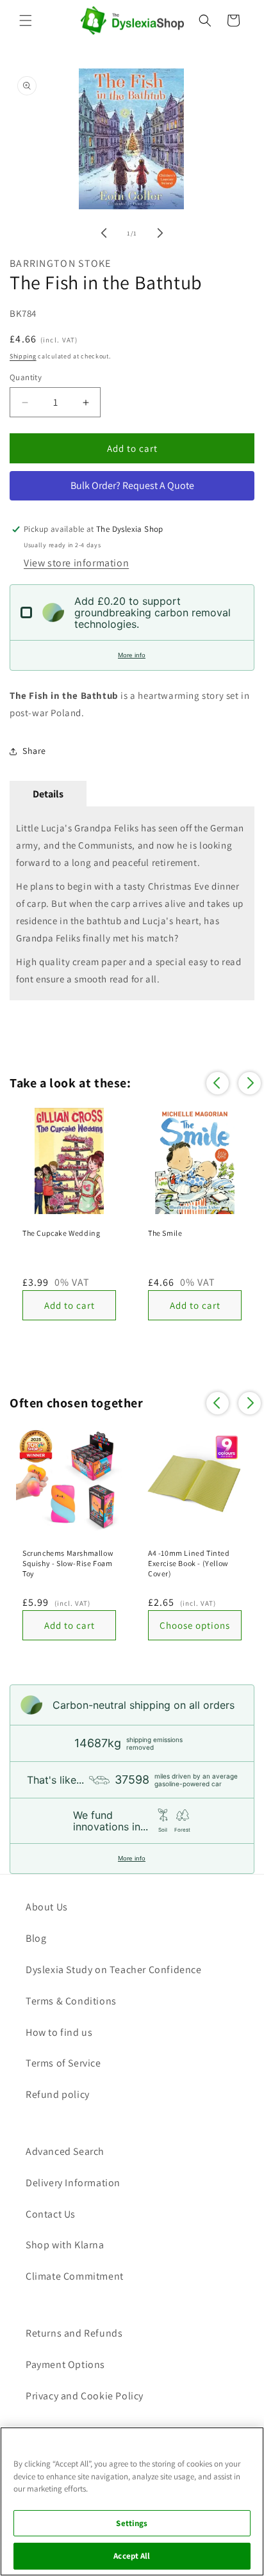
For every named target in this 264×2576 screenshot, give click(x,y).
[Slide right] (160, 233)
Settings (132, 2523)
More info (132, 655)
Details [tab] (48, 794)
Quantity (26, 377)
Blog (36, 1938)
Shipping (23, 356)
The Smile (165, 1233)
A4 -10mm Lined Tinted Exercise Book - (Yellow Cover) (189, 1563)
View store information (76, 563)
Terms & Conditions (71, 2001)
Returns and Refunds (74, 2333)
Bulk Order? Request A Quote (132, 485)
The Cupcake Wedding (61, 1233)
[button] (26, 20)
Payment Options (65, 2364)
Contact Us (51, 2214)
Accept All (132, 2556)
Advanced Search (65, 2151)
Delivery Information (73, 2183)
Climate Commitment (75, 2276)
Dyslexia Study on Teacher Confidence (114, 1970)
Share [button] (34, 751)
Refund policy (58, 2094)
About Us (47, 1907)
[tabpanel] (132, 903)
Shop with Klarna (65, 2245)
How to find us (59, 2032)
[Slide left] (104, 233)
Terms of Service (63, 2063)
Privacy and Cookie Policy (85, 2396)
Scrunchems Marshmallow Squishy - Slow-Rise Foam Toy (68, 1563)
